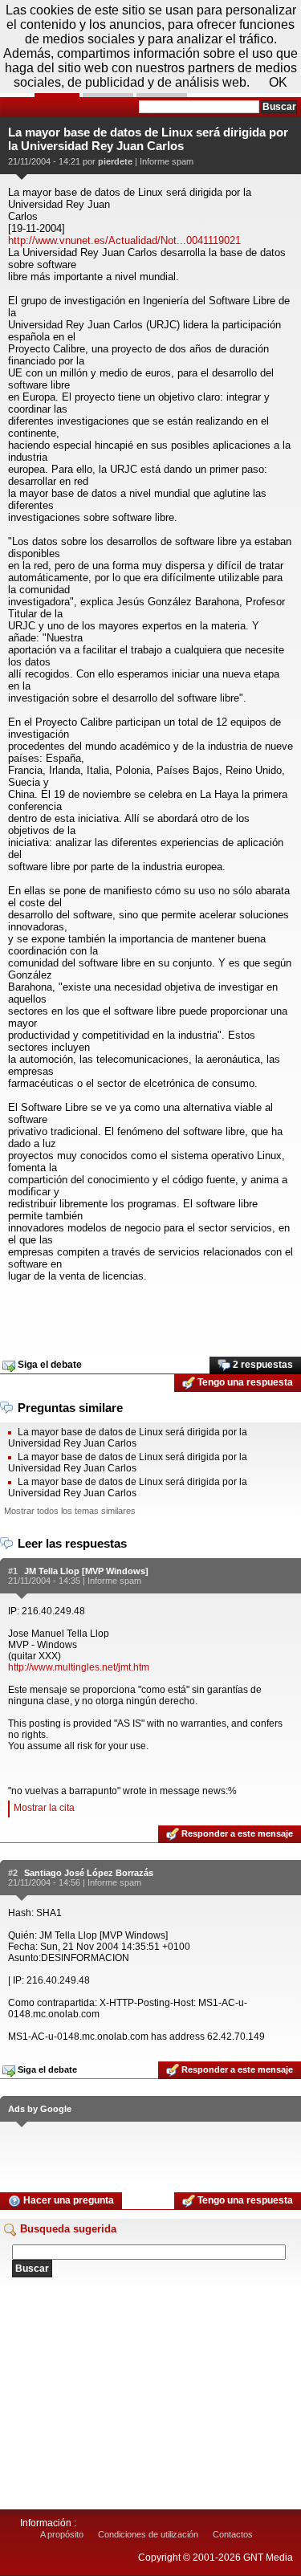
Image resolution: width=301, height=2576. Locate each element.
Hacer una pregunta (67, 2200)
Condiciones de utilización (148, 2534)
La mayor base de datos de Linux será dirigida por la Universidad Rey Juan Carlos (128, 1438)
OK (278, 82)
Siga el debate (49, 1365)
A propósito (62, 2534)
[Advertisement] (150, 1314)
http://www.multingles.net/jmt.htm (79, 1667)
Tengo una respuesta (244, 1382)
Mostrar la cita (44, 1808)
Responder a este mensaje (236, 1833)
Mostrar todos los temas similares (70, 1511)
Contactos (233, 2534)
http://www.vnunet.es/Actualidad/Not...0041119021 (124, 240)
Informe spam (167, 161)
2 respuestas (262, 1365)
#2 (13, 1873)
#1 (13, 1571)
